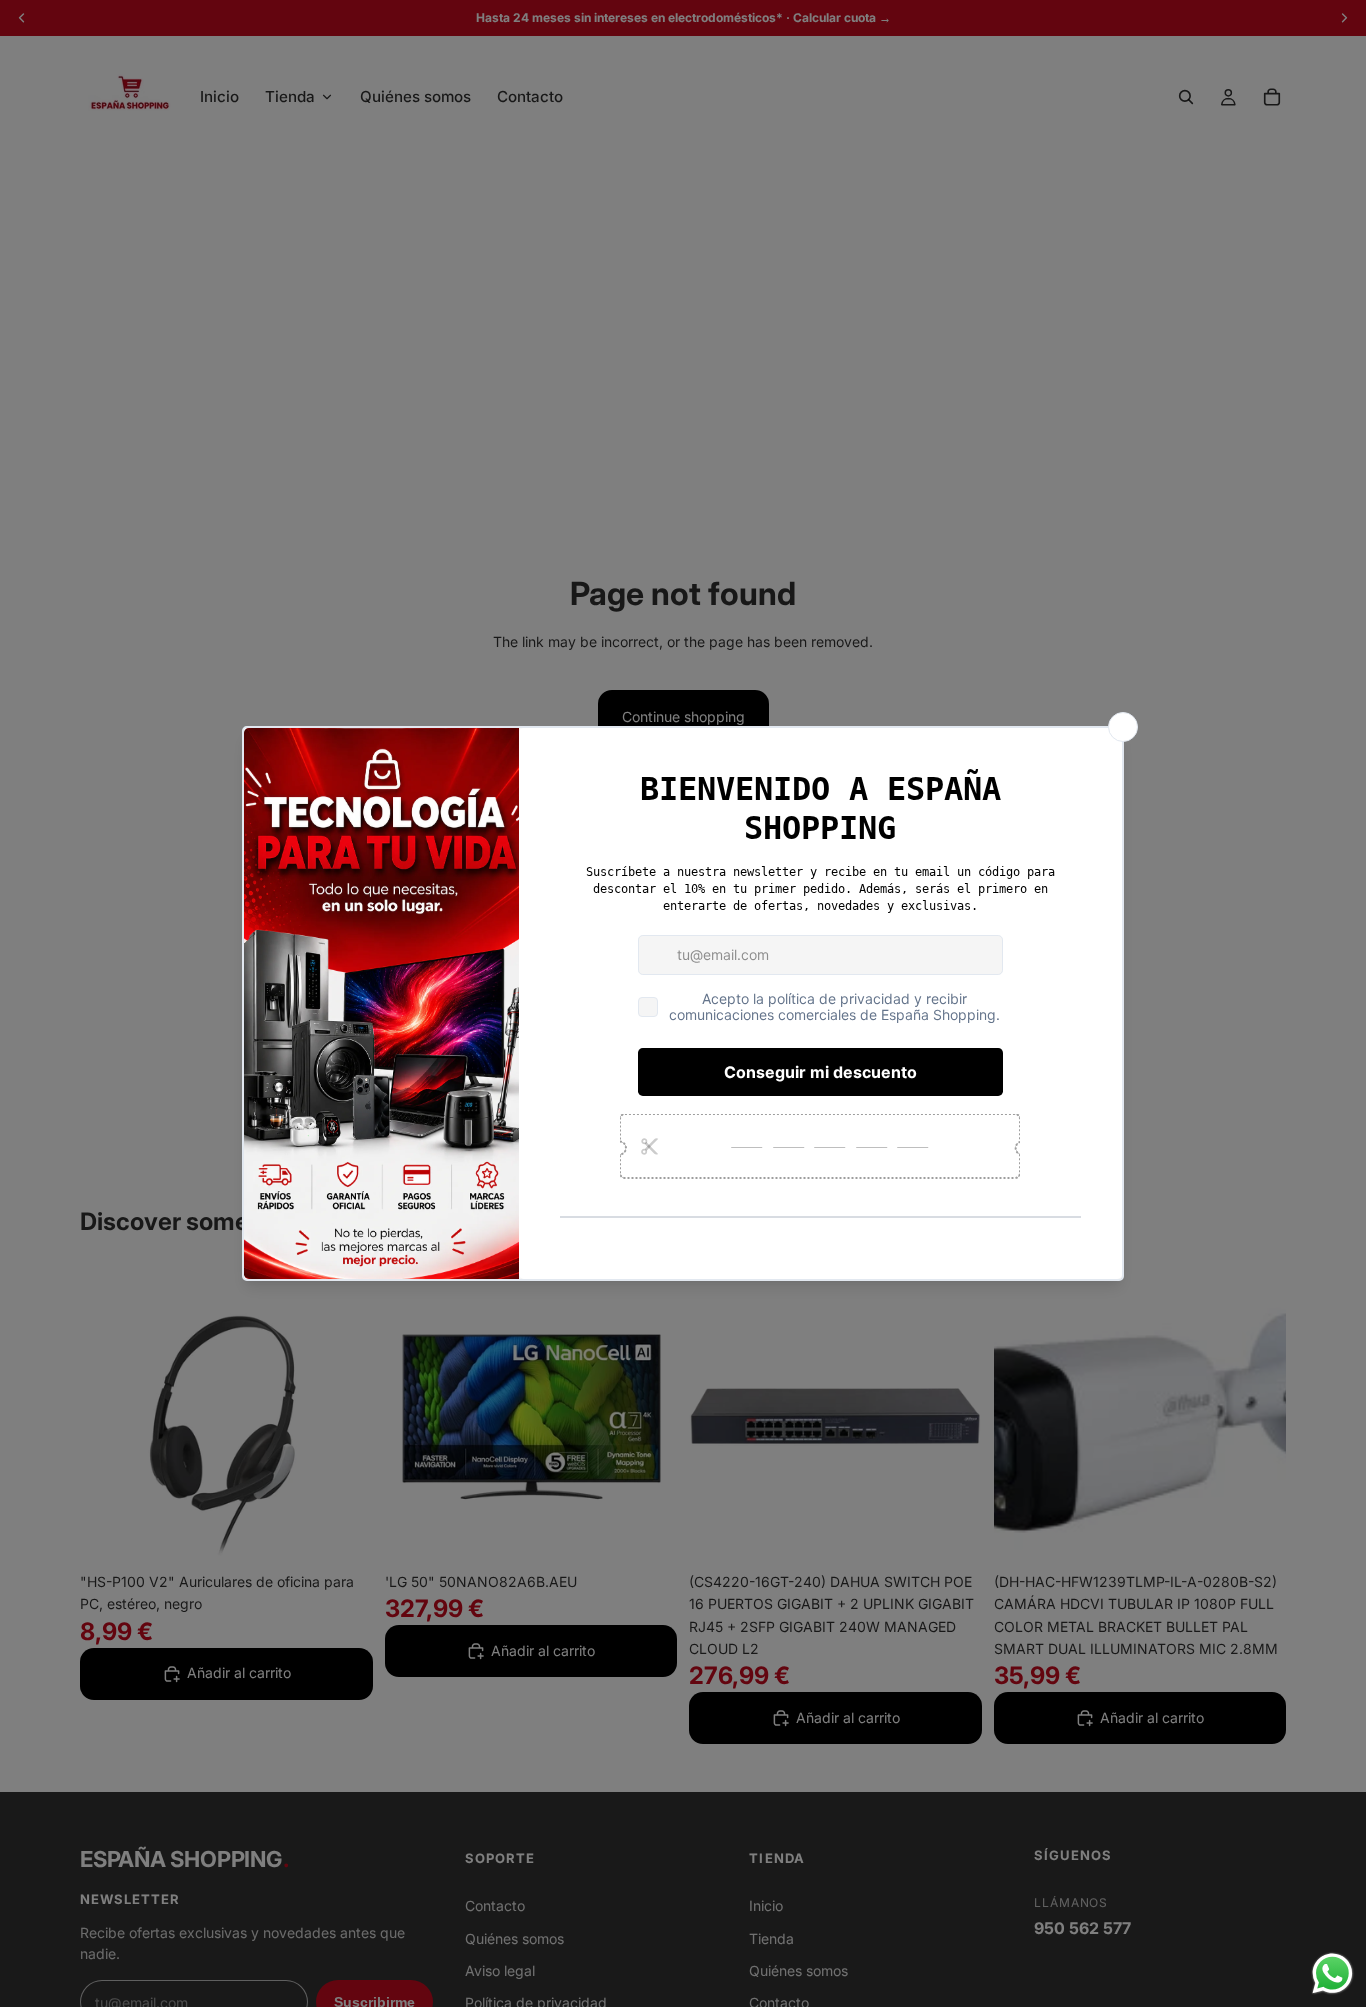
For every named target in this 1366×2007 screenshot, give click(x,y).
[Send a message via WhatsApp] (1332, 1973)
